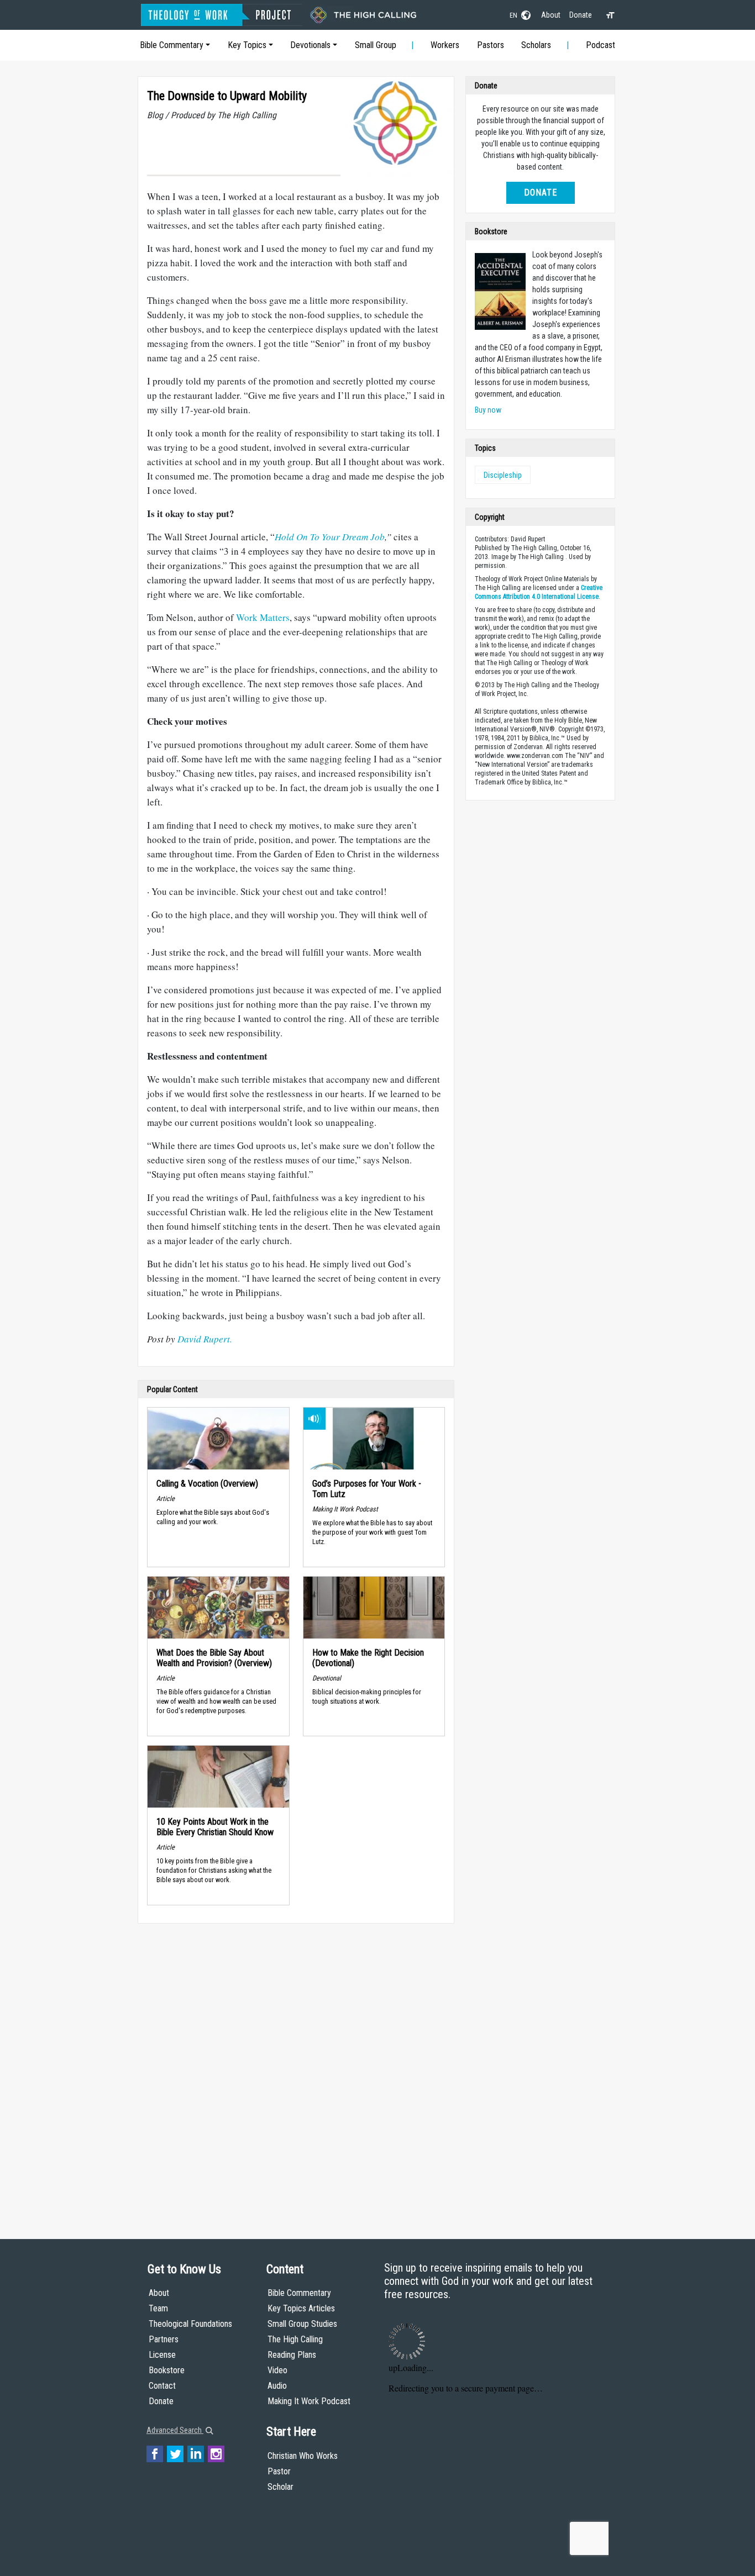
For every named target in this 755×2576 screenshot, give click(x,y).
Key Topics (247, 45)
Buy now (488, 410)
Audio (277, 2386)
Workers (445, 45)
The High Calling (295, 2339)
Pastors (491, 45)
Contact (162, 2386)
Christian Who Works (303, 2456)
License (162, 2355)
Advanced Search (175, 2430)
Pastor (279, 2471)
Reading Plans (292, 2355)
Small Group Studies (302, 2324)
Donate (581, 15)
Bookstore (167, 2370)
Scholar (280, 2487)
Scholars (536, 45)
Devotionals (310, 45)
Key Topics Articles (301, 2308)
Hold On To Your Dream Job (330, 537)
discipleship (503, 475)
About (551, 15)
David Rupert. (205, 1339)
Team (158, 2308)
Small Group (376, 45)
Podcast (601, 45)
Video (277, 2370)
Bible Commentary (172, 45)
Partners (164, 2339)
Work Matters (263, 617)
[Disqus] (296, 2071)
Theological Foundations (190, 2324)
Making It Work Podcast (309, 2401)
